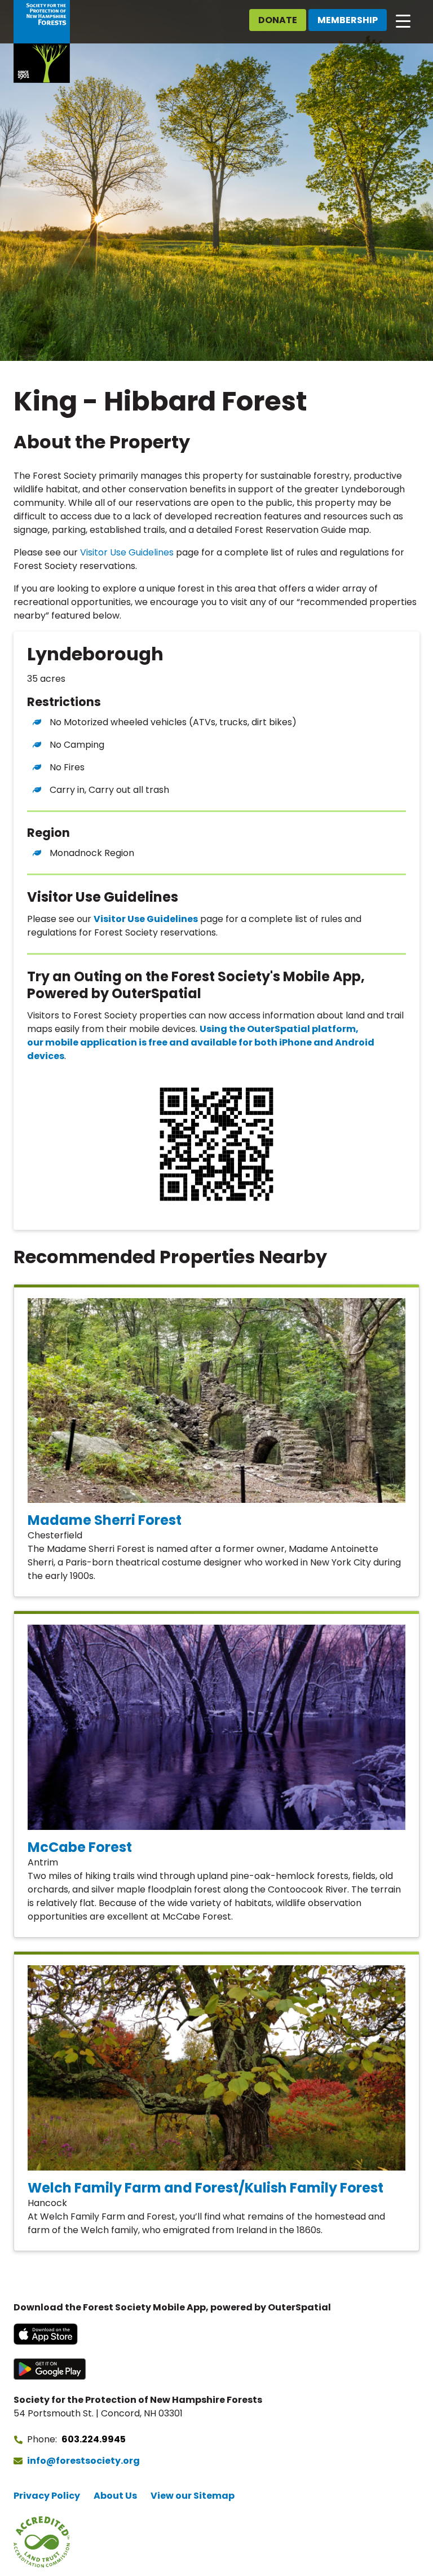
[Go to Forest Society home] (42, 41)
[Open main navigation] (403, 20)
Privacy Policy (47, 2496)
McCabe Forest (80, 1847)
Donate (278, 20)
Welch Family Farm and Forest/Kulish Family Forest (206, 2188)
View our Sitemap (193, 2496)
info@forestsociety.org (83, 2461)
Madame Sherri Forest (105, 1520)
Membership (348, 20)
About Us (115, 2496)
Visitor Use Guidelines (127, 552)
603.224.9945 (94, 2439)
